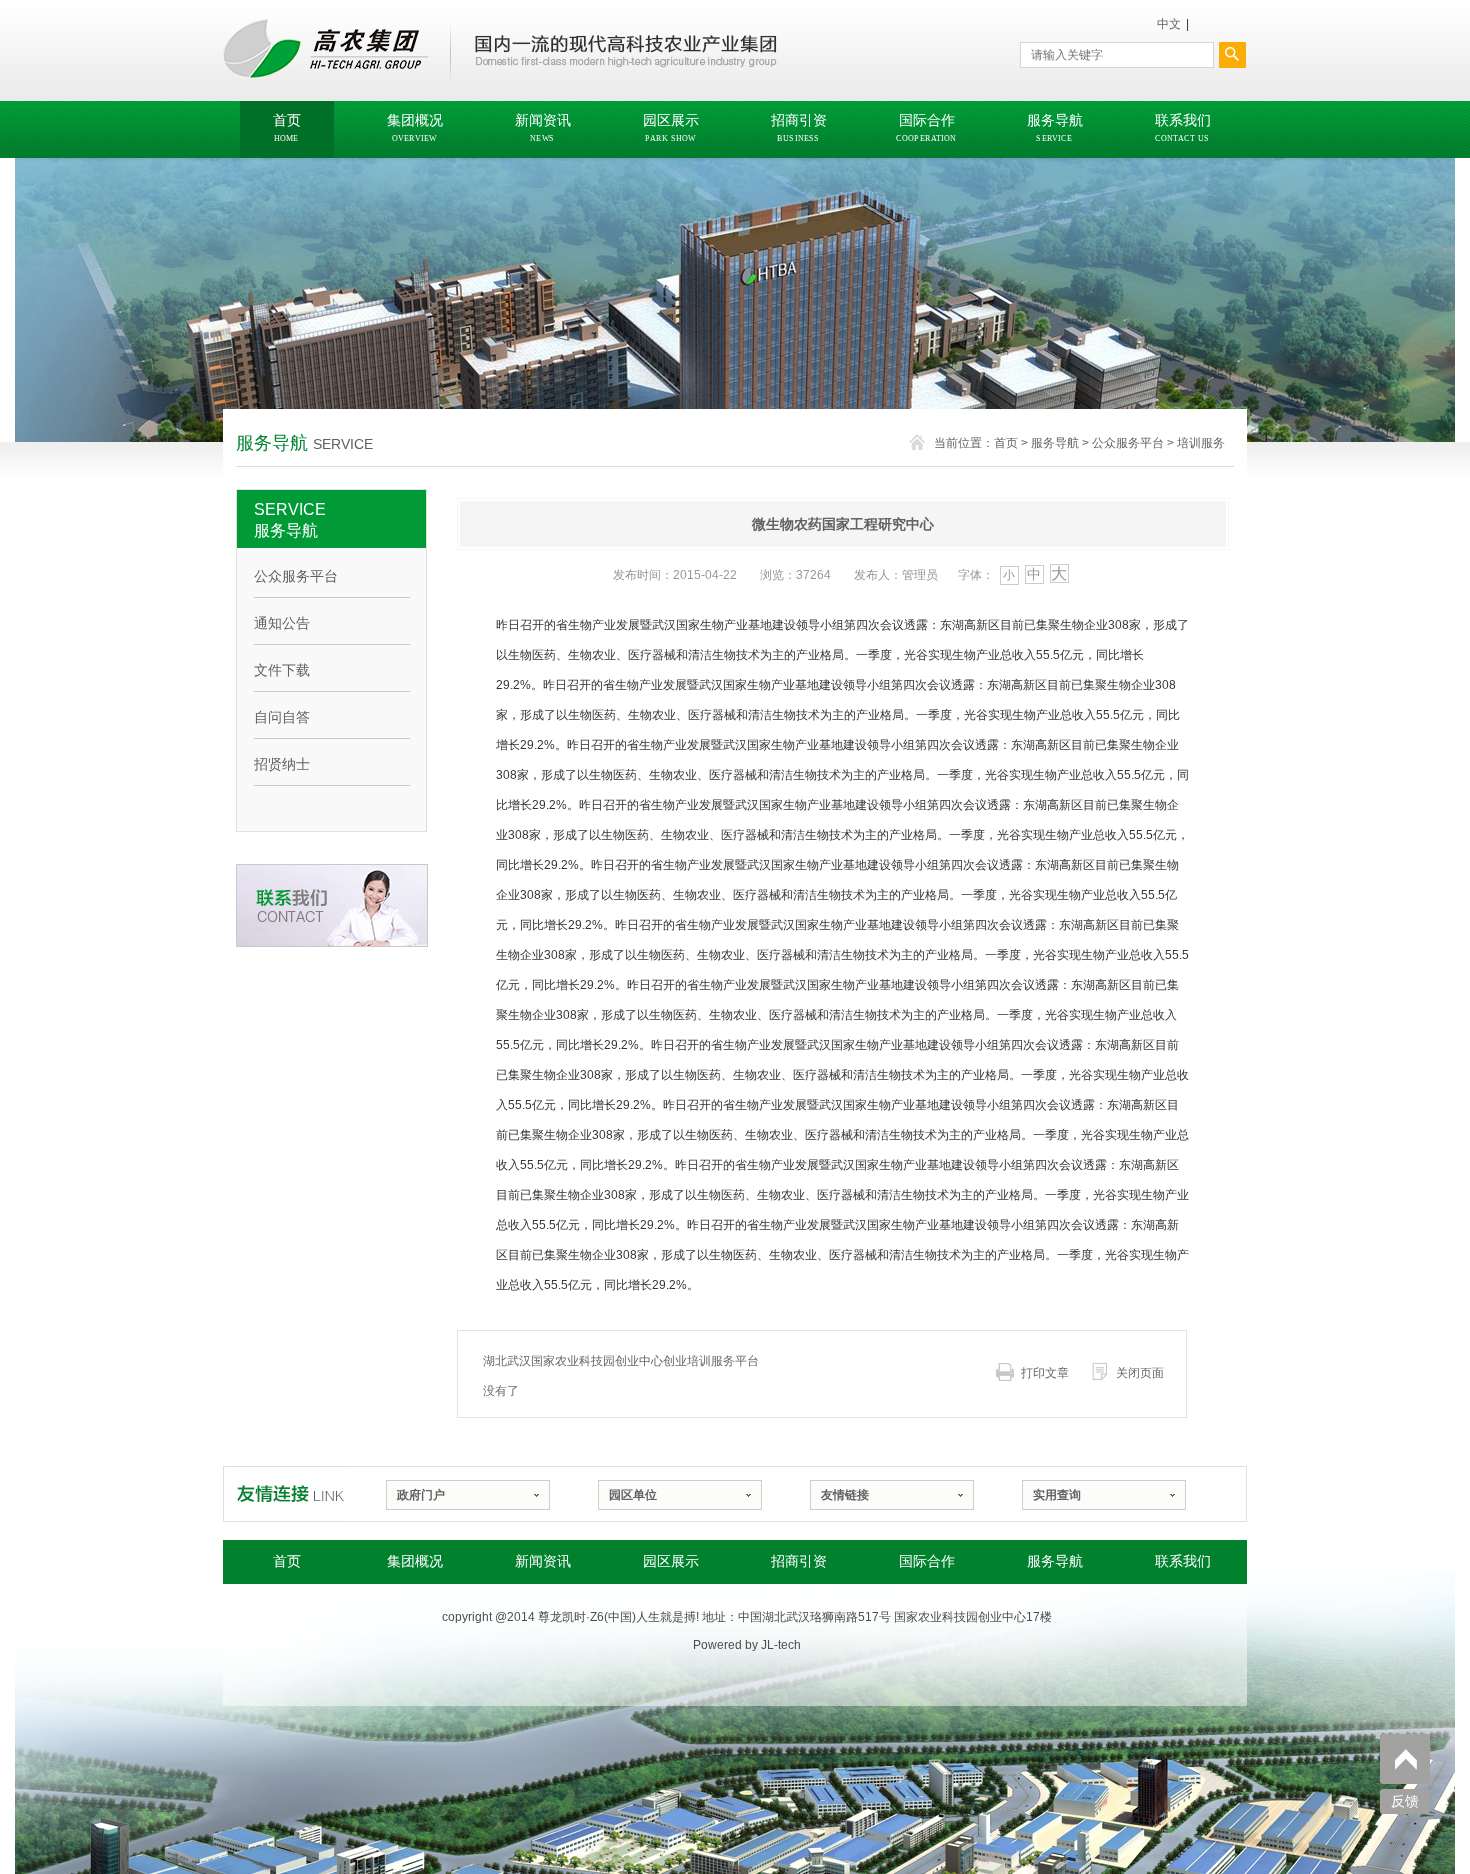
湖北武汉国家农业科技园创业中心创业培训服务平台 (621, 1361)
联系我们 (1183, 1561)
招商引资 (799, 1561)
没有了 (501, 1391)
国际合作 (927, 1561)
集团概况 (415, 1561)
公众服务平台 (1128, 443)
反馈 (1405, 1801)
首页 (1006, 443)
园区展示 (671, 1561)
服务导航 (1055, 443)
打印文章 (1045, 1373)
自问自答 (282, 717)
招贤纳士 (282, 764)
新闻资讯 (543, 1561)
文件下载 (282, 670)
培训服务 (1201, 443)
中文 (1169, 24)
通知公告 (282, 623)
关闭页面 (1140, 1373)
